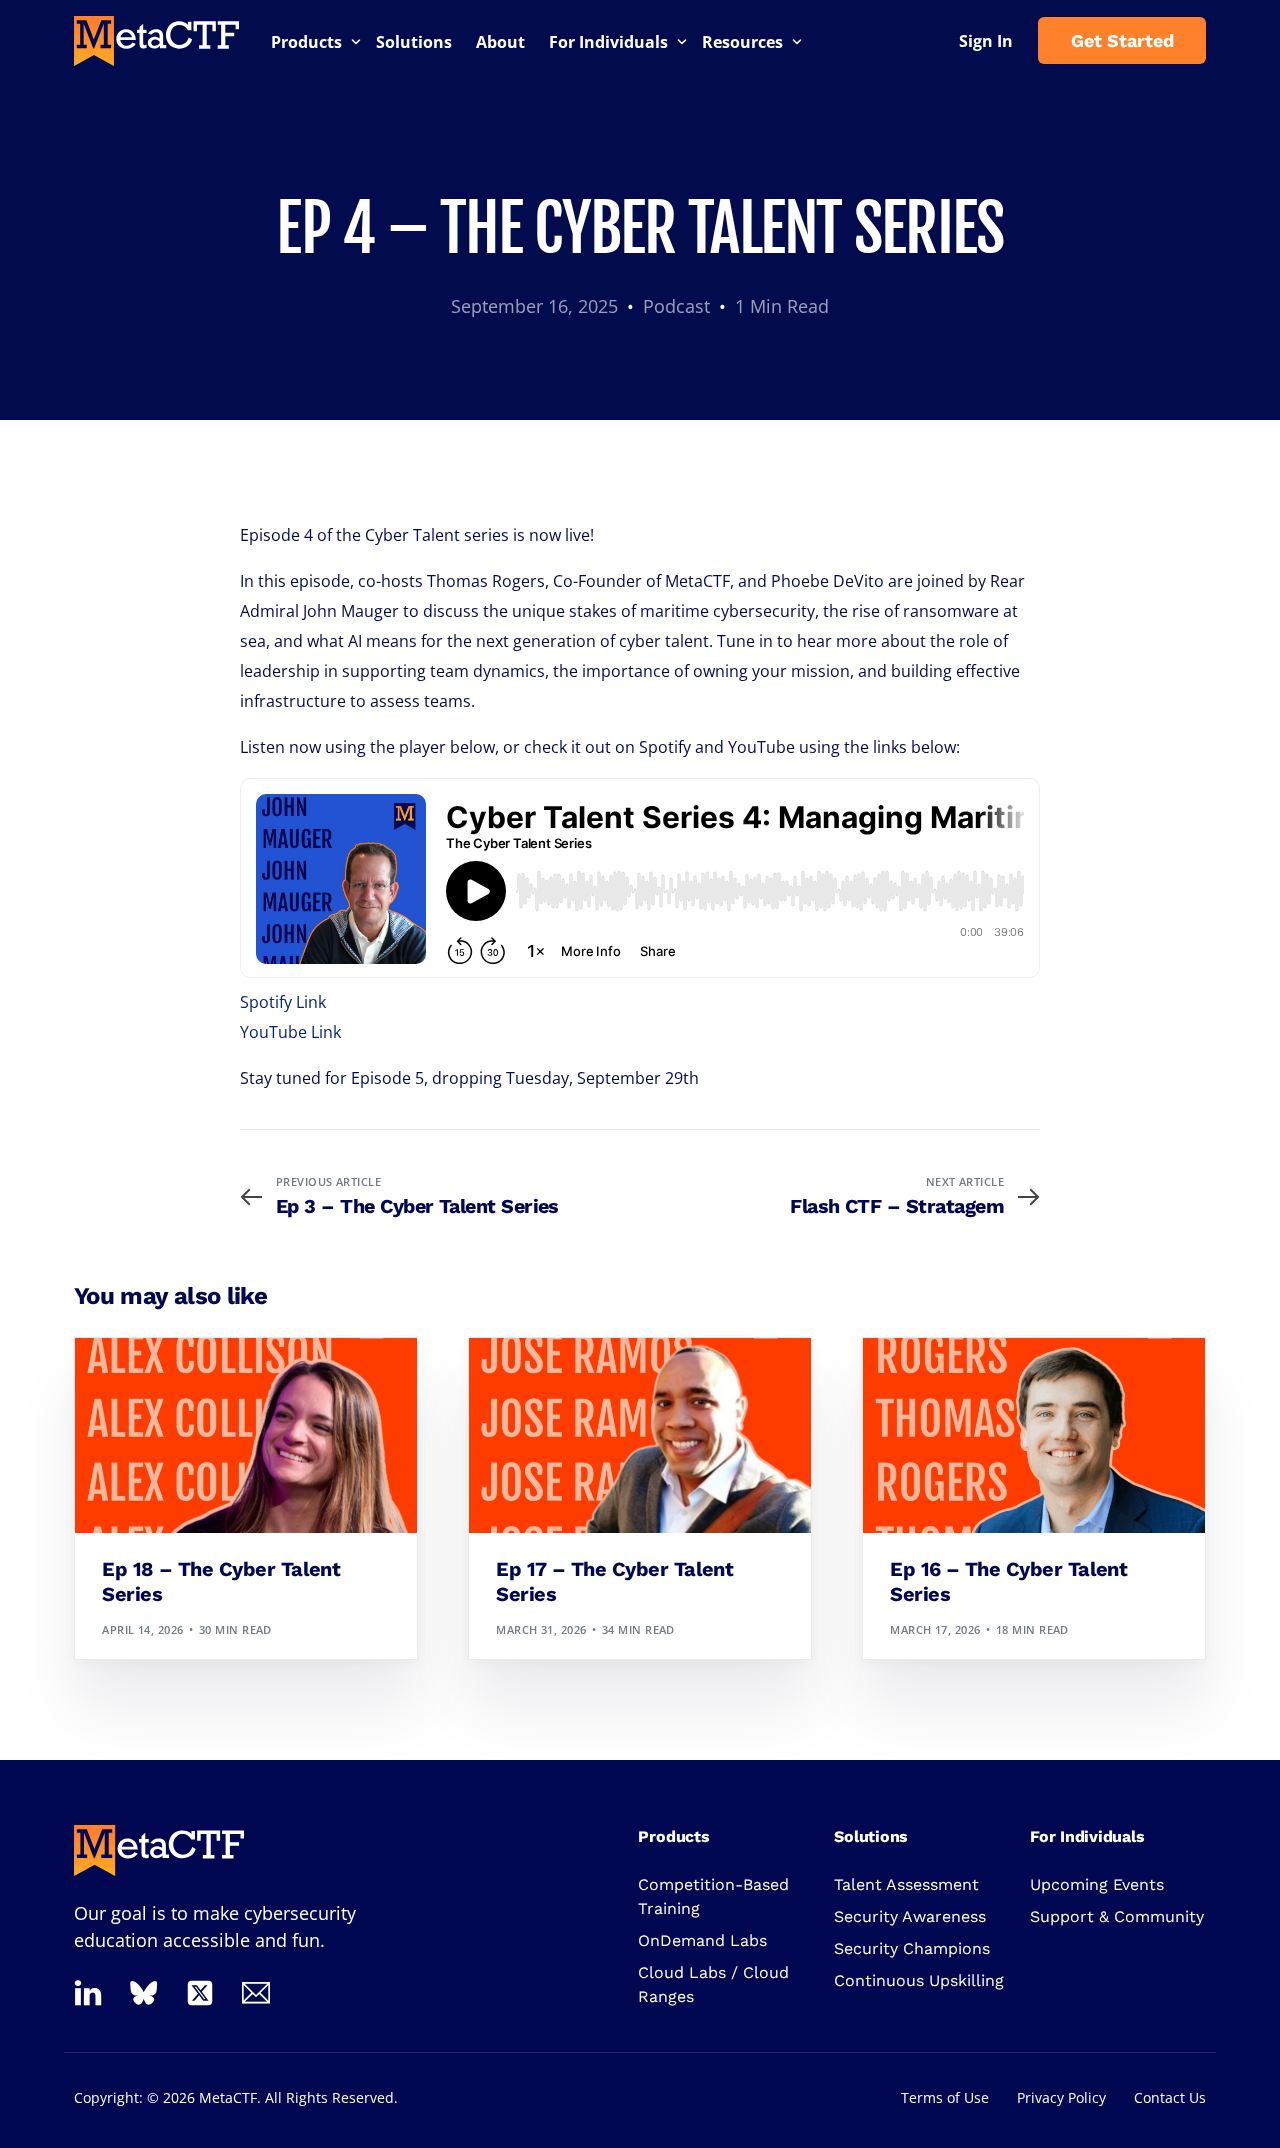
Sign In (986, 41)
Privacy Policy (1061, 2097)
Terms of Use (945, 2097)
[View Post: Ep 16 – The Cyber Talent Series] (1034, 1435)
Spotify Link (283, 1002)
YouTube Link (290, 1032)
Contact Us (1170, 2097)
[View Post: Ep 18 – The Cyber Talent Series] (246, 1435)
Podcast (676, 306)
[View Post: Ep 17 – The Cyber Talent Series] (640, 1435)
